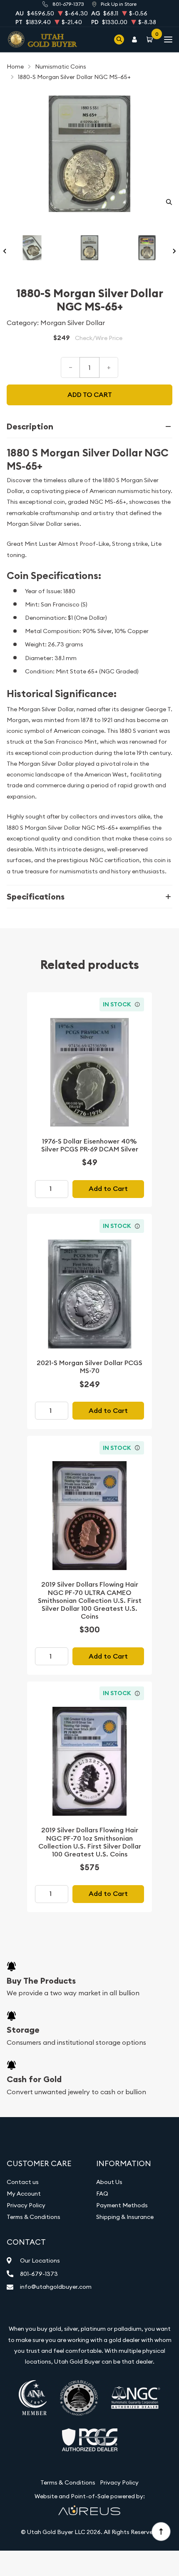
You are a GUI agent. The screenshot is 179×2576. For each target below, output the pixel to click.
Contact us (23, 2182)
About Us (109, 2182)
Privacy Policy (26, 2205)
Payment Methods (122, 2205)
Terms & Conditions (34, 2217)
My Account (24, 2194)
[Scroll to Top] (161, 2531)
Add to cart (90, 395)
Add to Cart (108, 1189)
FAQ (102, 2194)
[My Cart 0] (151, 39)
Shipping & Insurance (125, 2217)
